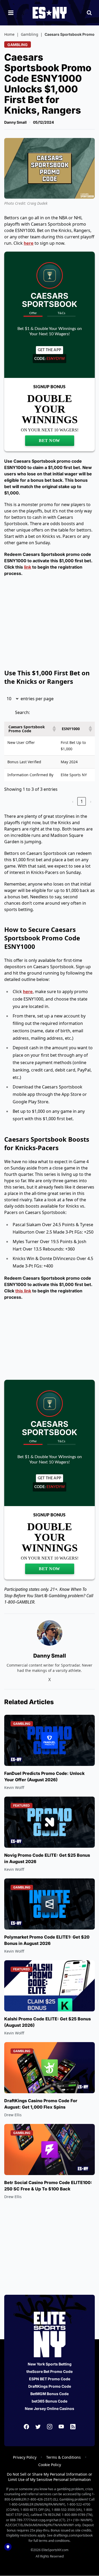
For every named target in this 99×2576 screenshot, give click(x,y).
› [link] (91, 801)
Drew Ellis (13, 2115)
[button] (53, 729)
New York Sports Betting (50, 2364)
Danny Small (15, 122)
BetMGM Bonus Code (49, 2394)
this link (23, 1291)
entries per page (37, 699)
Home (9, 34)
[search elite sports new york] (89, 13)
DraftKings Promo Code (50, 2386)
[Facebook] (26, 2427)
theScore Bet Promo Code (49, 2371)
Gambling (30, 34)
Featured (22, 1805)
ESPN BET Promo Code (50, 2379)
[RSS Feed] (73, 2427)
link (28, 567)
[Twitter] (38, 2427)
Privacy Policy (25, 2457)
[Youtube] (61, 2427)
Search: (22, 712)
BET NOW (49, 441)
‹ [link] (73, 801)
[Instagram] (50, 2427)
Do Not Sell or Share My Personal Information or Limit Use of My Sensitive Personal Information (49, 2477)
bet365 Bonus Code (49, 2401)
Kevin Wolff (14, 1787)
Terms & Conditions (63, 2457)
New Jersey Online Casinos (49, 2408)
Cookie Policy (50, 2465)
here (29, 243)
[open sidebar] (11, 13)
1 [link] (82, 801)
